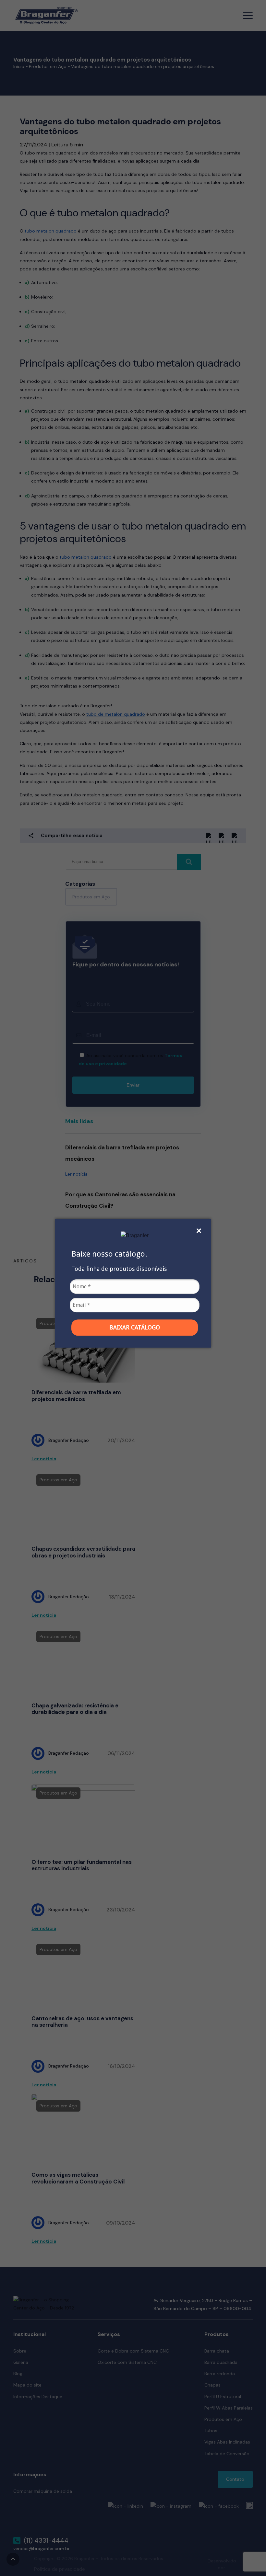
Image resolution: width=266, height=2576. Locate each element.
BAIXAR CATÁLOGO (135, 1327)
